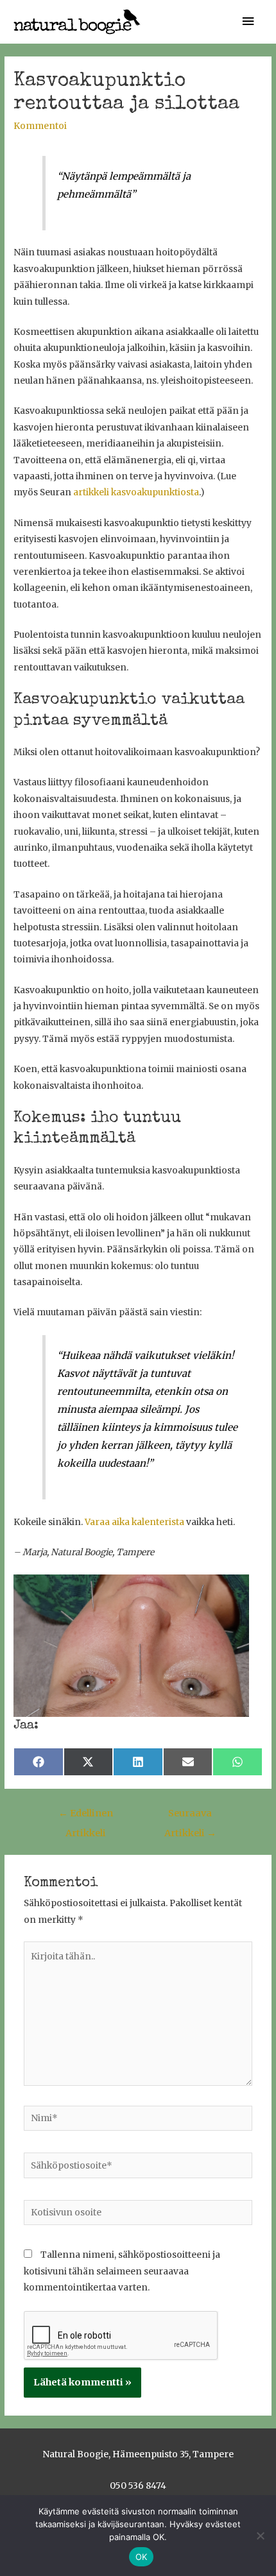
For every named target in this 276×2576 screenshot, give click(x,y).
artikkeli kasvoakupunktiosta (136, 492)
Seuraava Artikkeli (190, 1816)
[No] (260, 2536)
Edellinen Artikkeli (86, 1816)
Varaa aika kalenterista (134, 1522)
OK (142, 2557)
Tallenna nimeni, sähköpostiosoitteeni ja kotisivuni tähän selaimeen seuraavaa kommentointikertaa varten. (122, 2271)
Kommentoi (40, 126)
